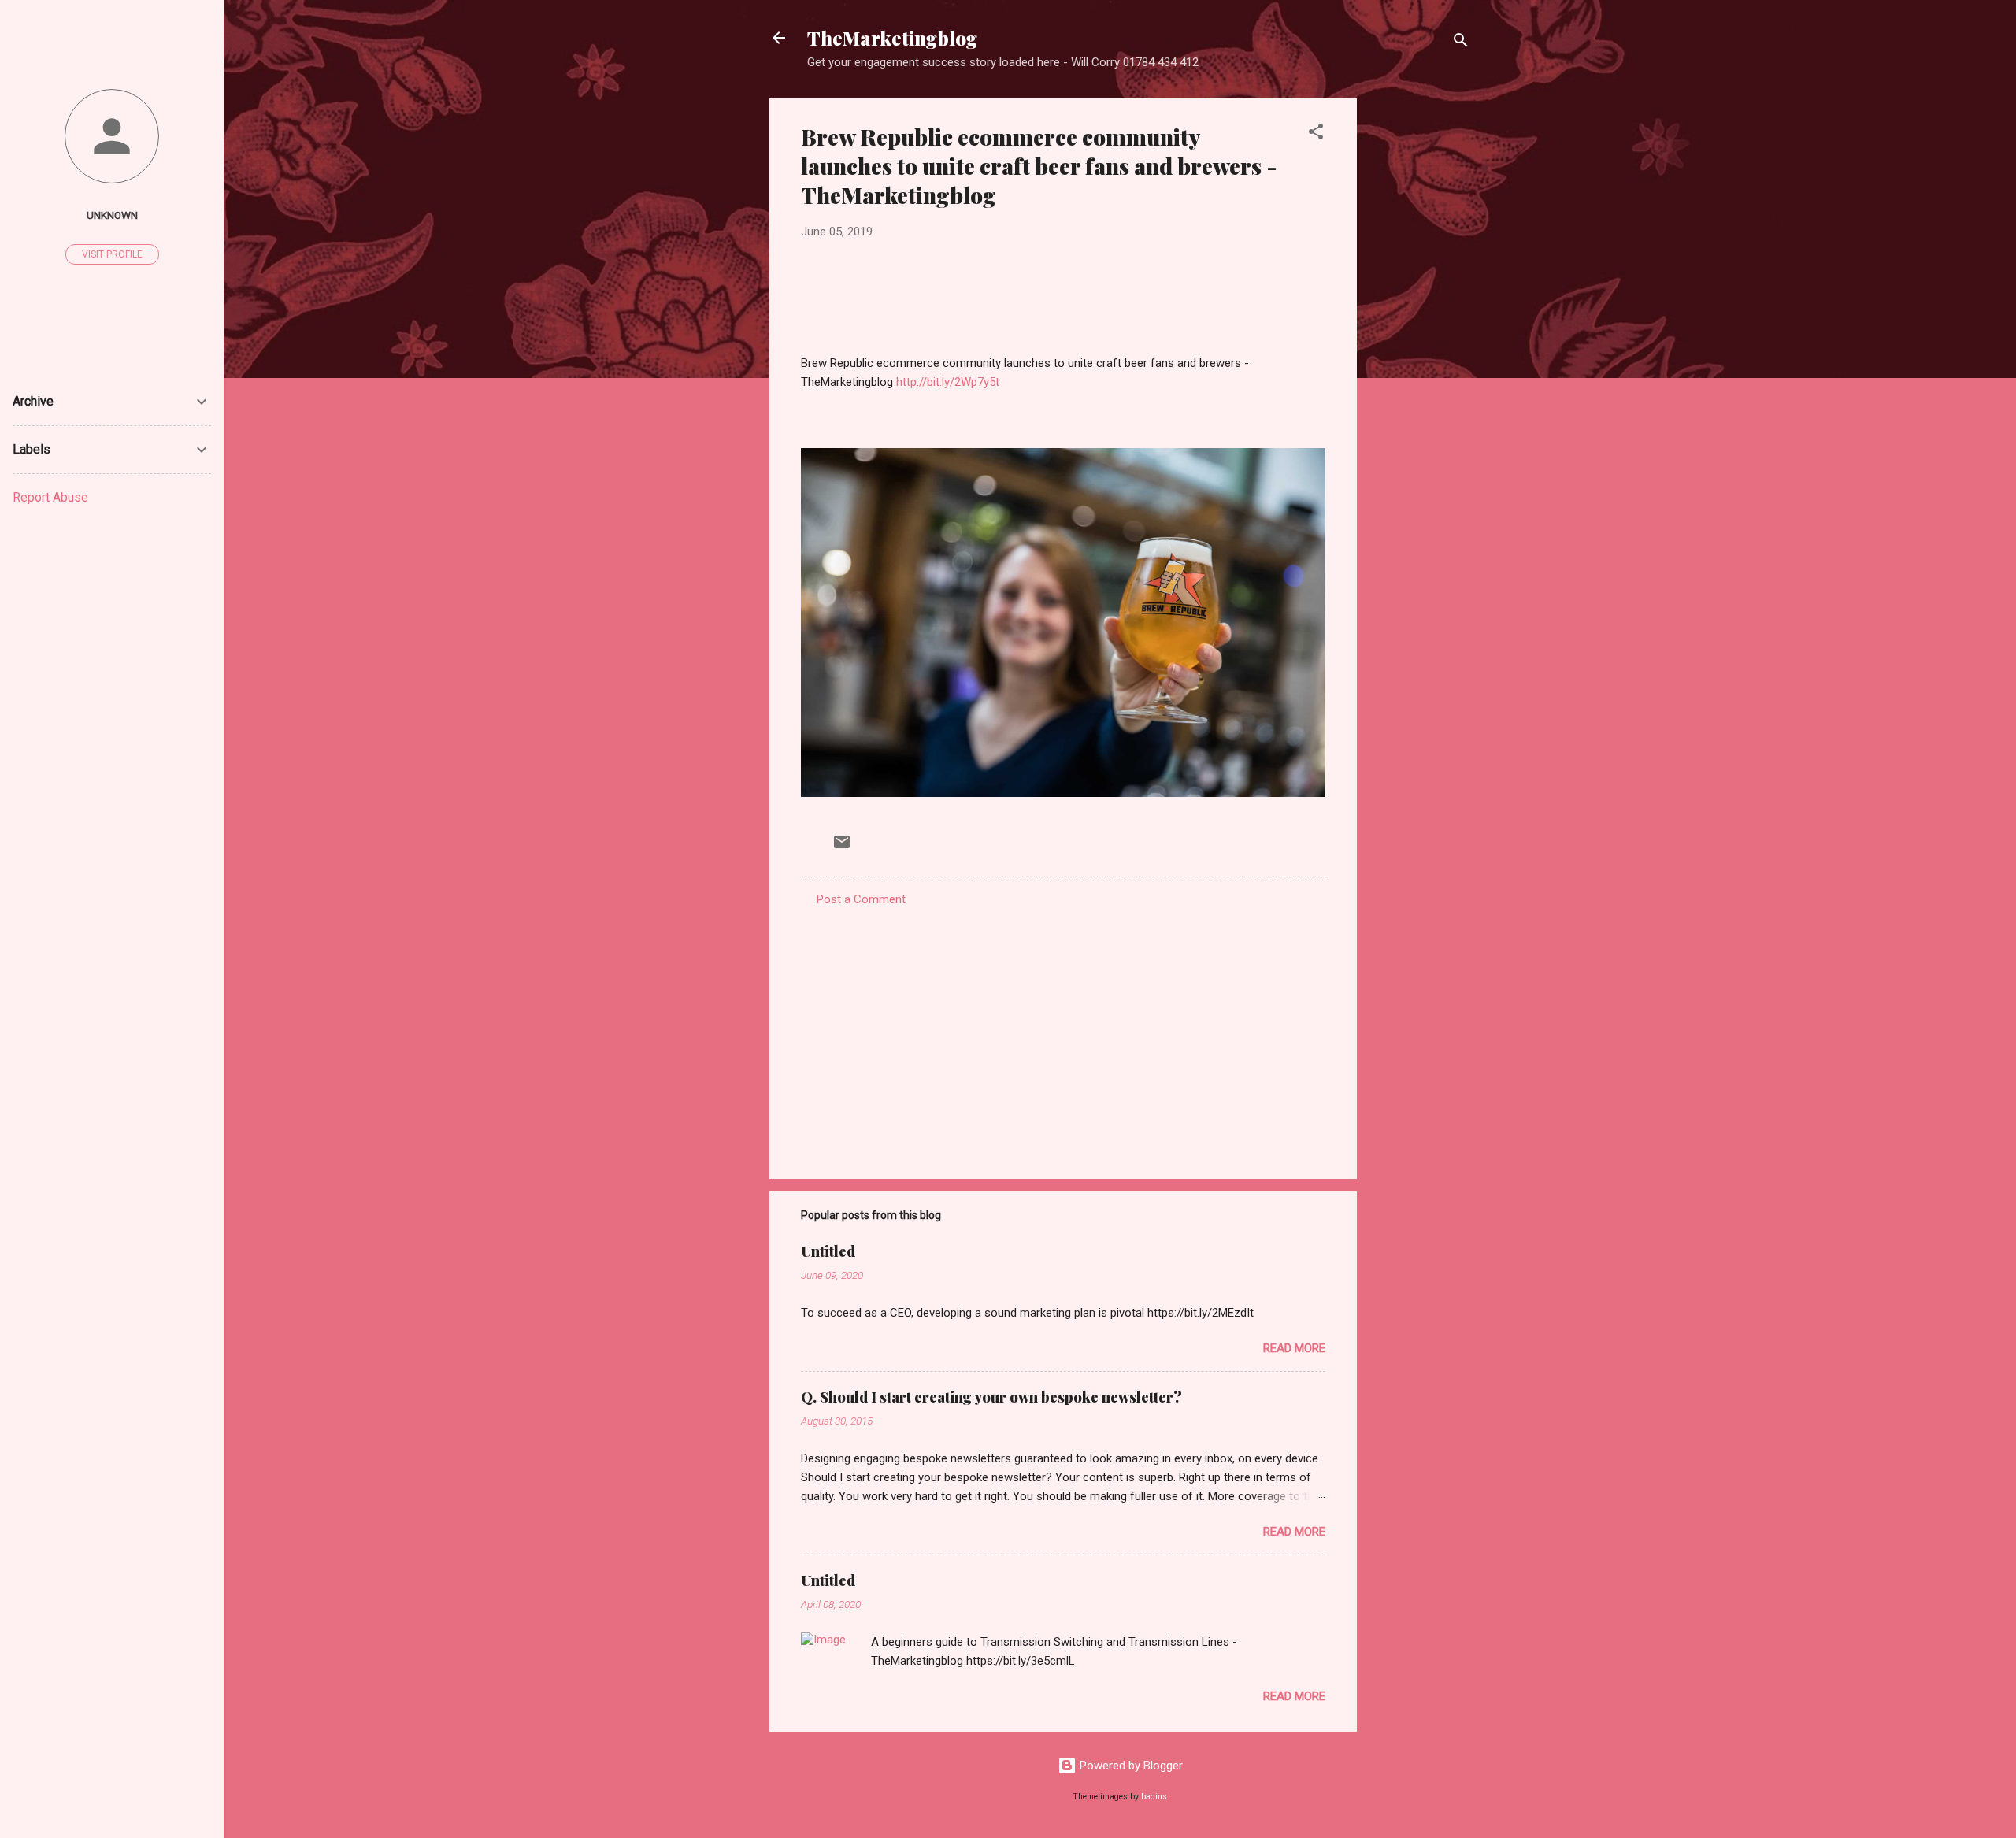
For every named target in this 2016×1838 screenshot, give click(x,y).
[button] (1316, 134)
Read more (1294, 1348)
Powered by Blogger (1130, 1766)
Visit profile (112, 254)
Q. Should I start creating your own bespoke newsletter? (991, 1397)
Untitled (828, 1251)
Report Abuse (50, 497)
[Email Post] (842, 847)
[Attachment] (1063, 793)
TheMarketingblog (892, 38)
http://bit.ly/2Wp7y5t (948, 382)
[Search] (1461, 43)
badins (1154, 1797)
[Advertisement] (1420, 335)
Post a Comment (861, 899)
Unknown (112, 215)
